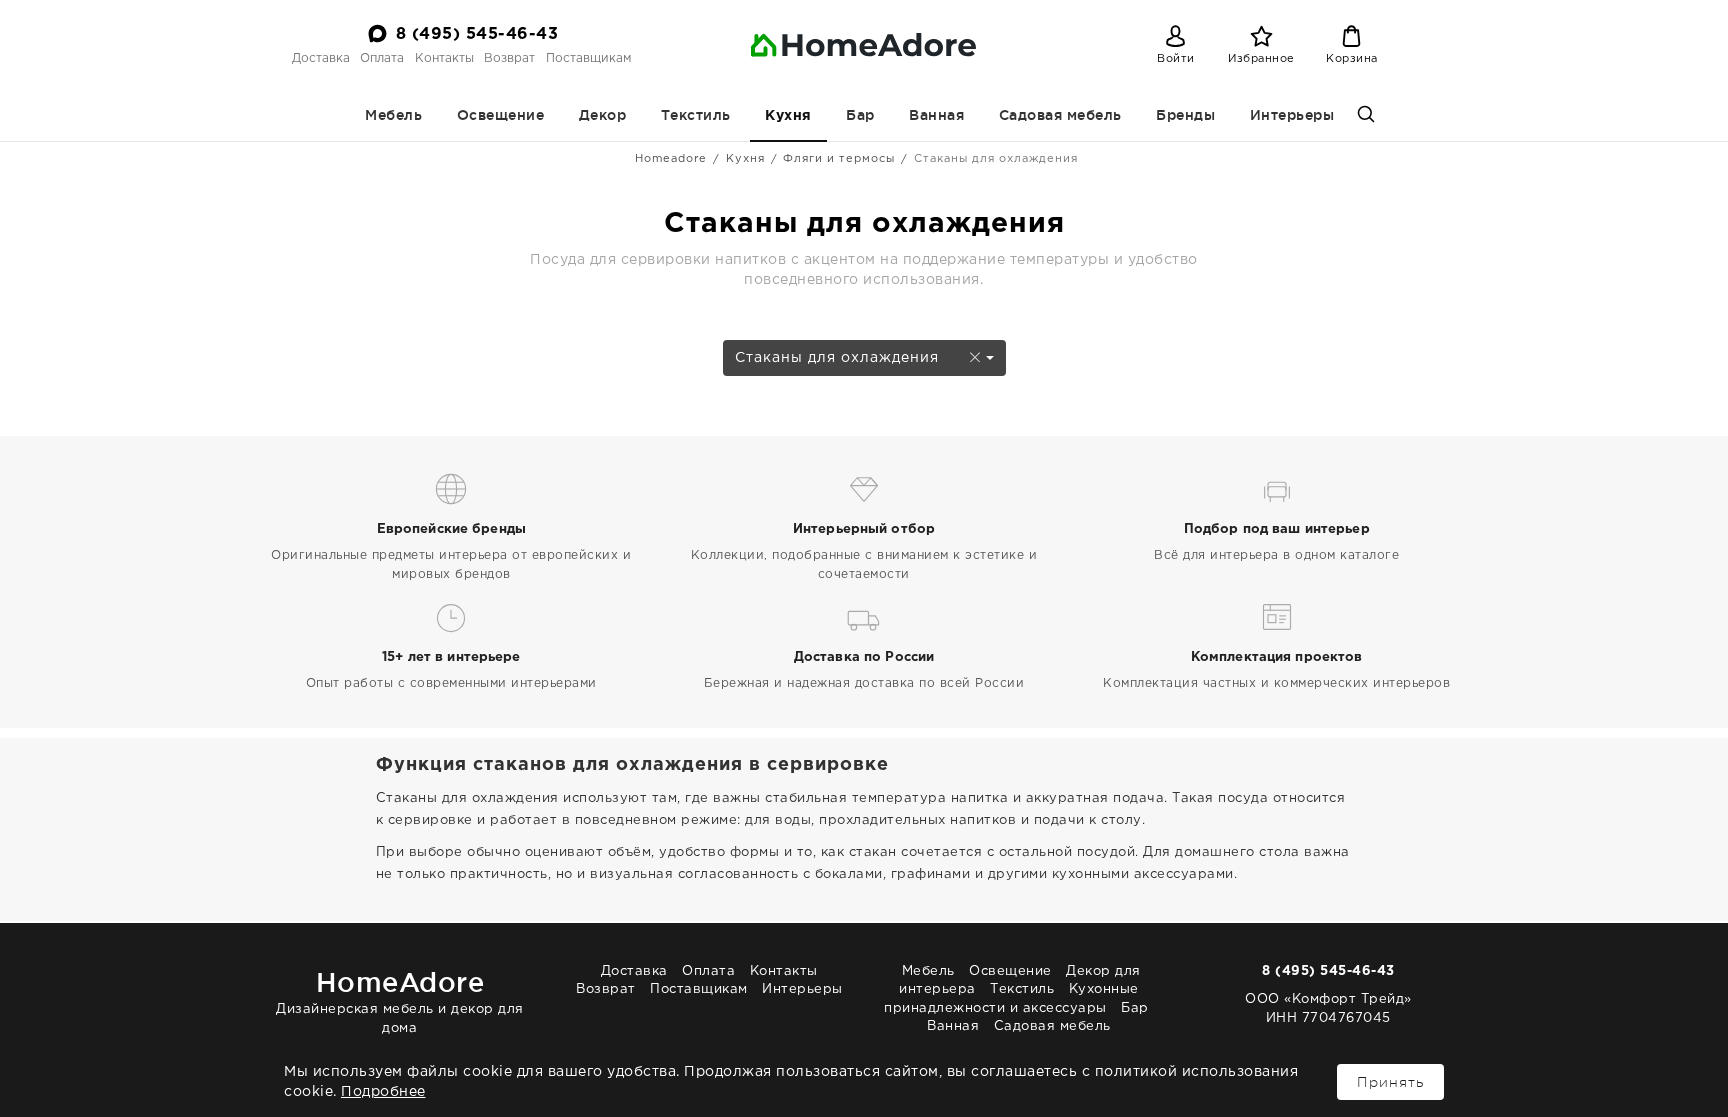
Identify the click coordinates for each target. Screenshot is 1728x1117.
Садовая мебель (1060, 115)
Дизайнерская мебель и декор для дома (400, 1000)
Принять (1390, 1082)
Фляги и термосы (839, 159)
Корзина (1352, 59)
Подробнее (383, 1092)
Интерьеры (1292, 115)
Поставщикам (588, 58)
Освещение (501, 115)
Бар (860, 115)
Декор (603, 115)
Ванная (936, 115)
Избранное (1261, 59)
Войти (1176, 59)
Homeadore (671, 159)
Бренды (1185, 115)
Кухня (788, 116)
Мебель (393, 115)
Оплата (382, 58)
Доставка (321, 58)
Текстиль (696, 115)
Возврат (509, 58)
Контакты (444, 58)
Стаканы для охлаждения (839, 358)
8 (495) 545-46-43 (477, 34)
